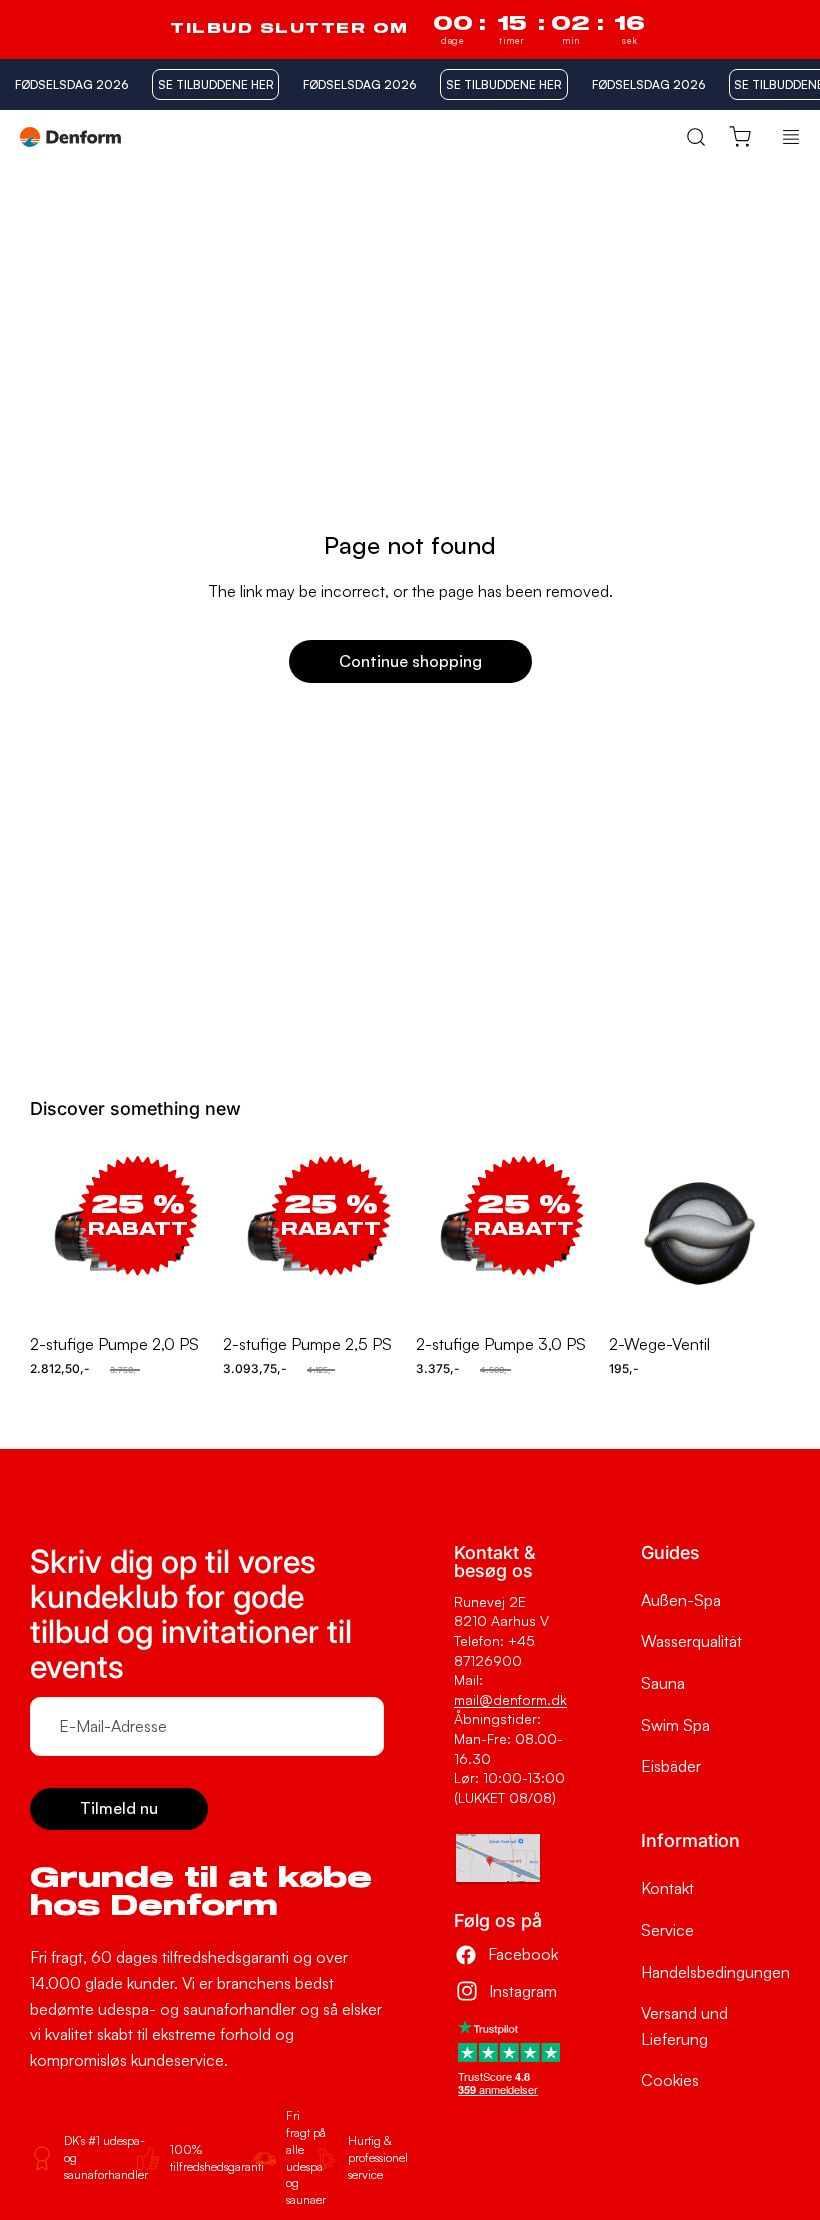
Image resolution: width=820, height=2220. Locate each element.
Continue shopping (410, 661)
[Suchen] (695, 136)
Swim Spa (675, 1725)
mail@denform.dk (510, 1699)
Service (667, 1930)
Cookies (670, 2080)
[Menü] (791, 137)
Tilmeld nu (119, 1808)
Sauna (663, 1683)
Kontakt (667, 1888)
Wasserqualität (691, 1641)
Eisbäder (671, 1766)
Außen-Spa (681, 1600)
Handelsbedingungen (715, 1972)
